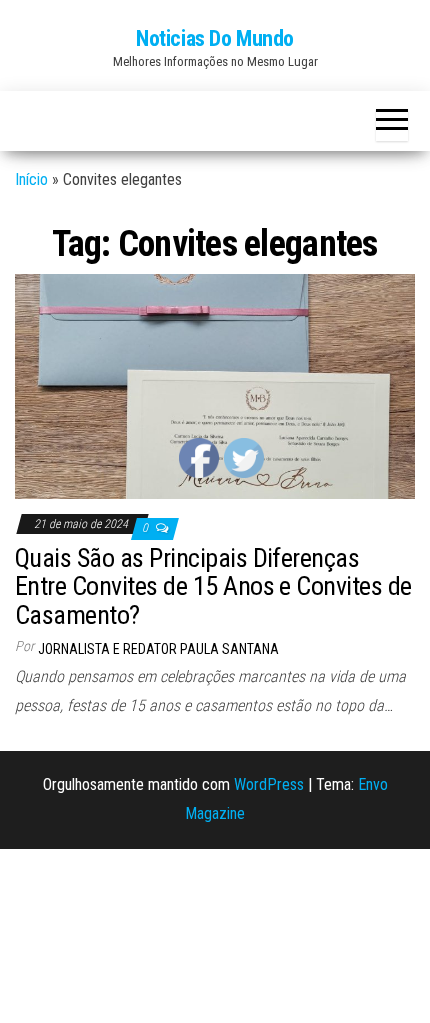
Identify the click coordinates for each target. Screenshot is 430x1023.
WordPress (269, 784)
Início (31, 179)
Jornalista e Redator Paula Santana (158, 649)
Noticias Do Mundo (215, 38)
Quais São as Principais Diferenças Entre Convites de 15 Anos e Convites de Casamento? (213, 586)
